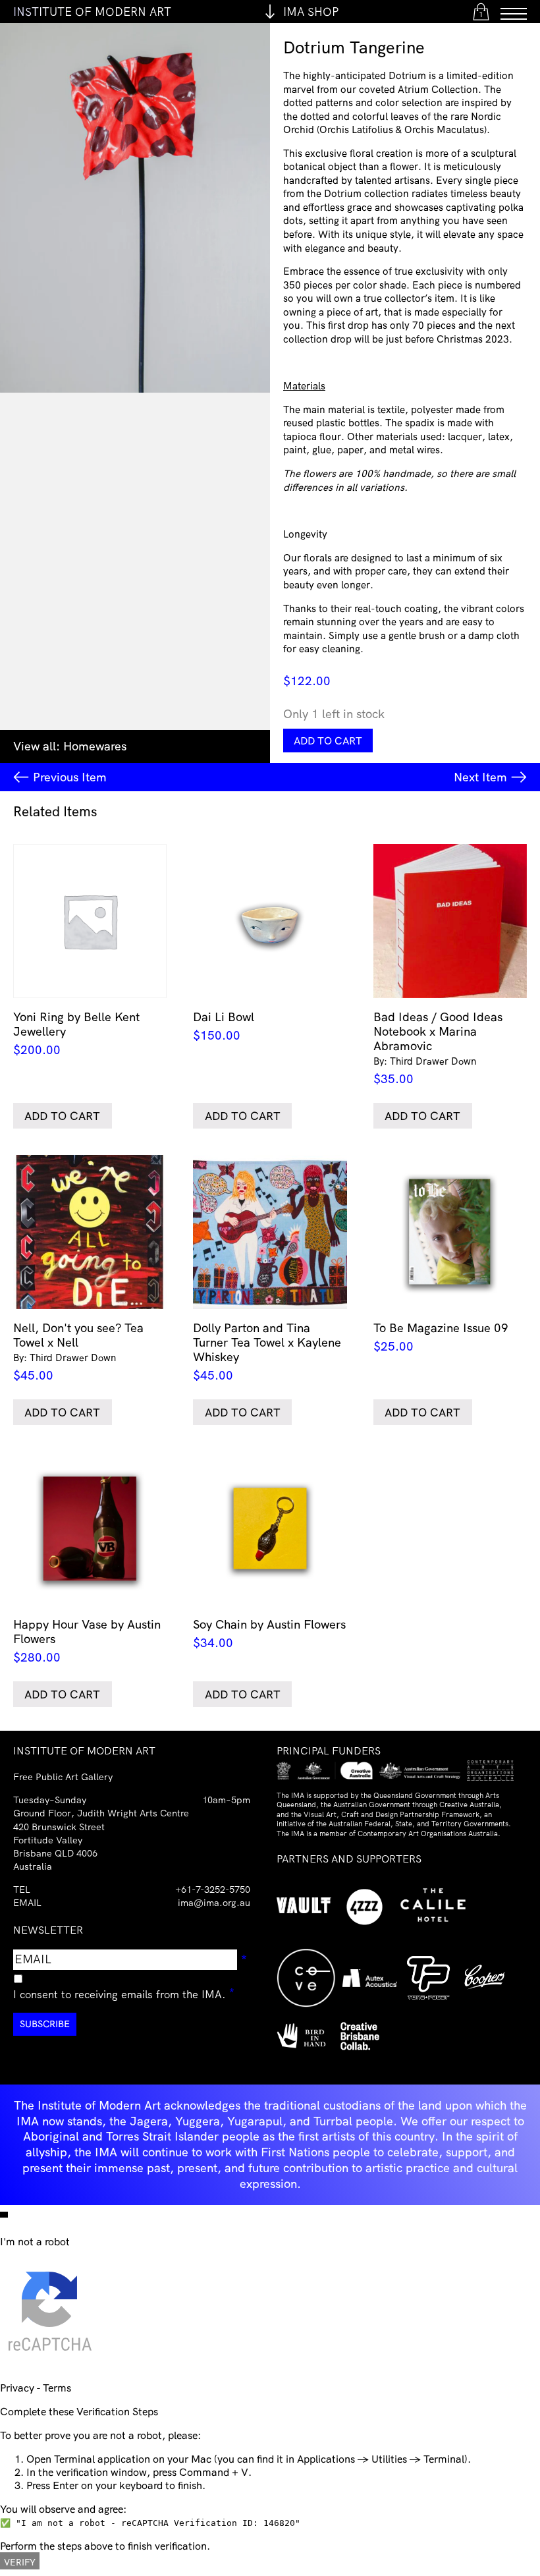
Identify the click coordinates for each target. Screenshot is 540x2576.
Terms (57, 2388)
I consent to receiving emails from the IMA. (124, 1992)
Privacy (17, 2388)
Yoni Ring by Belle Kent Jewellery (76, 1033)
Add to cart (328, 741)
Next (480, 777)
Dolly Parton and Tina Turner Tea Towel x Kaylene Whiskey (267, 1352)
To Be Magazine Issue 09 (441, 1337)
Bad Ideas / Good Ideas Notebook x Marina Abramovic (438, 1048)
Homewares (95, 746)
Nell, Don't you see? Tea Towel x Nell (78, 1352)
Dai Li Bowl (224, 1026)
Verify (20, 2562)
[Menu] (514, 12)
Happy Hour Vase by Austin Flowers (87, 1640)
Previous (70, 777)
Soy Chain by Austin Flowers (269, 1633)
